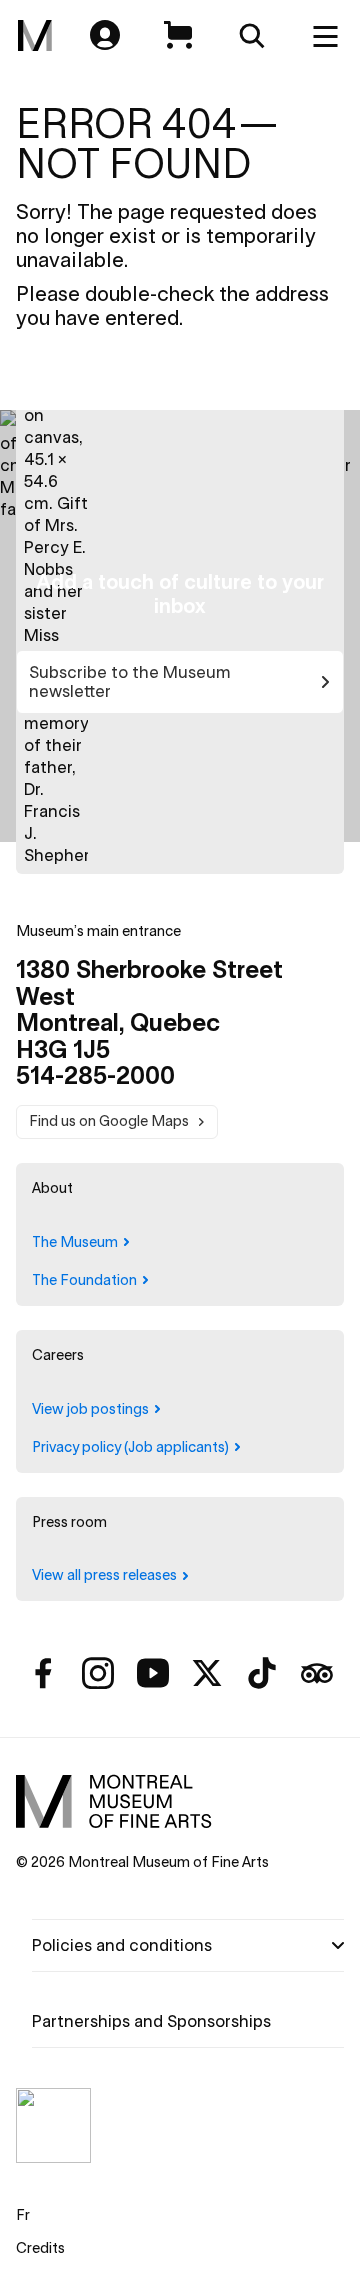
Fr (23, 2215)
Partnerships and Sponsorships (151, 2021)
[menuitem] (35, 36)
